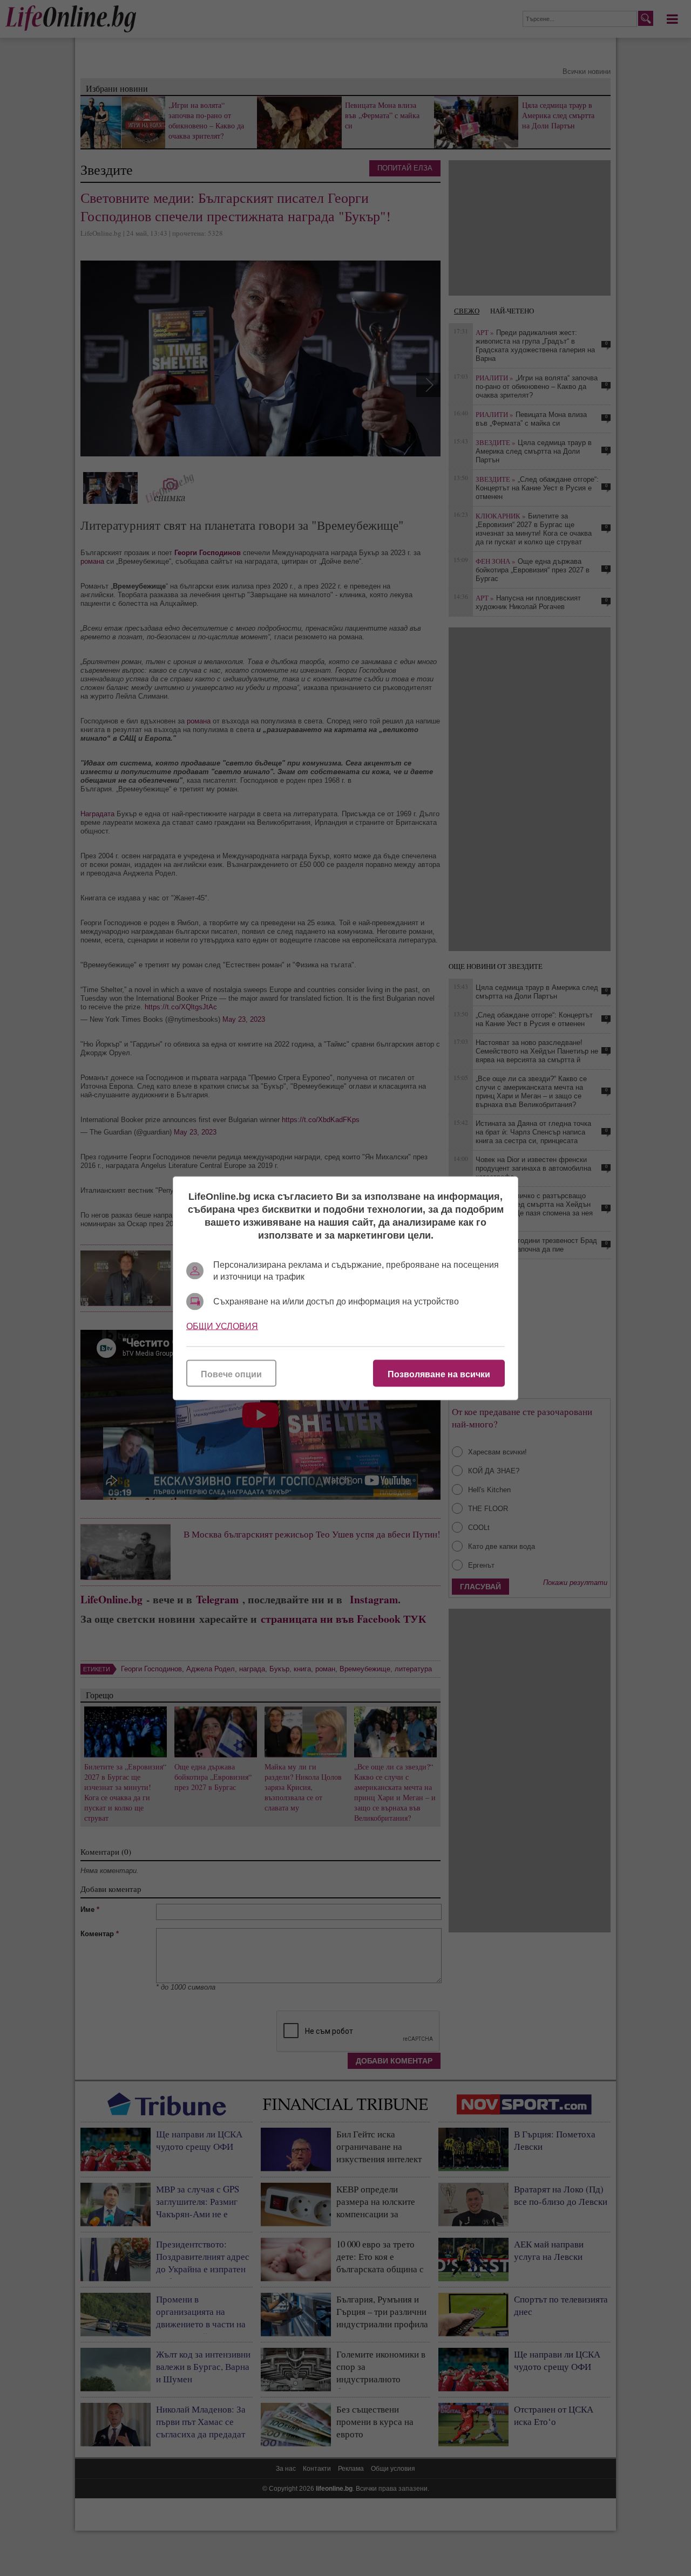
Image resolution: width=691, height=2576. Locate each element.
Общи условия (222, 1326)
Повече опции (231, 1374)
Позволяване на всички (439, 1374)
